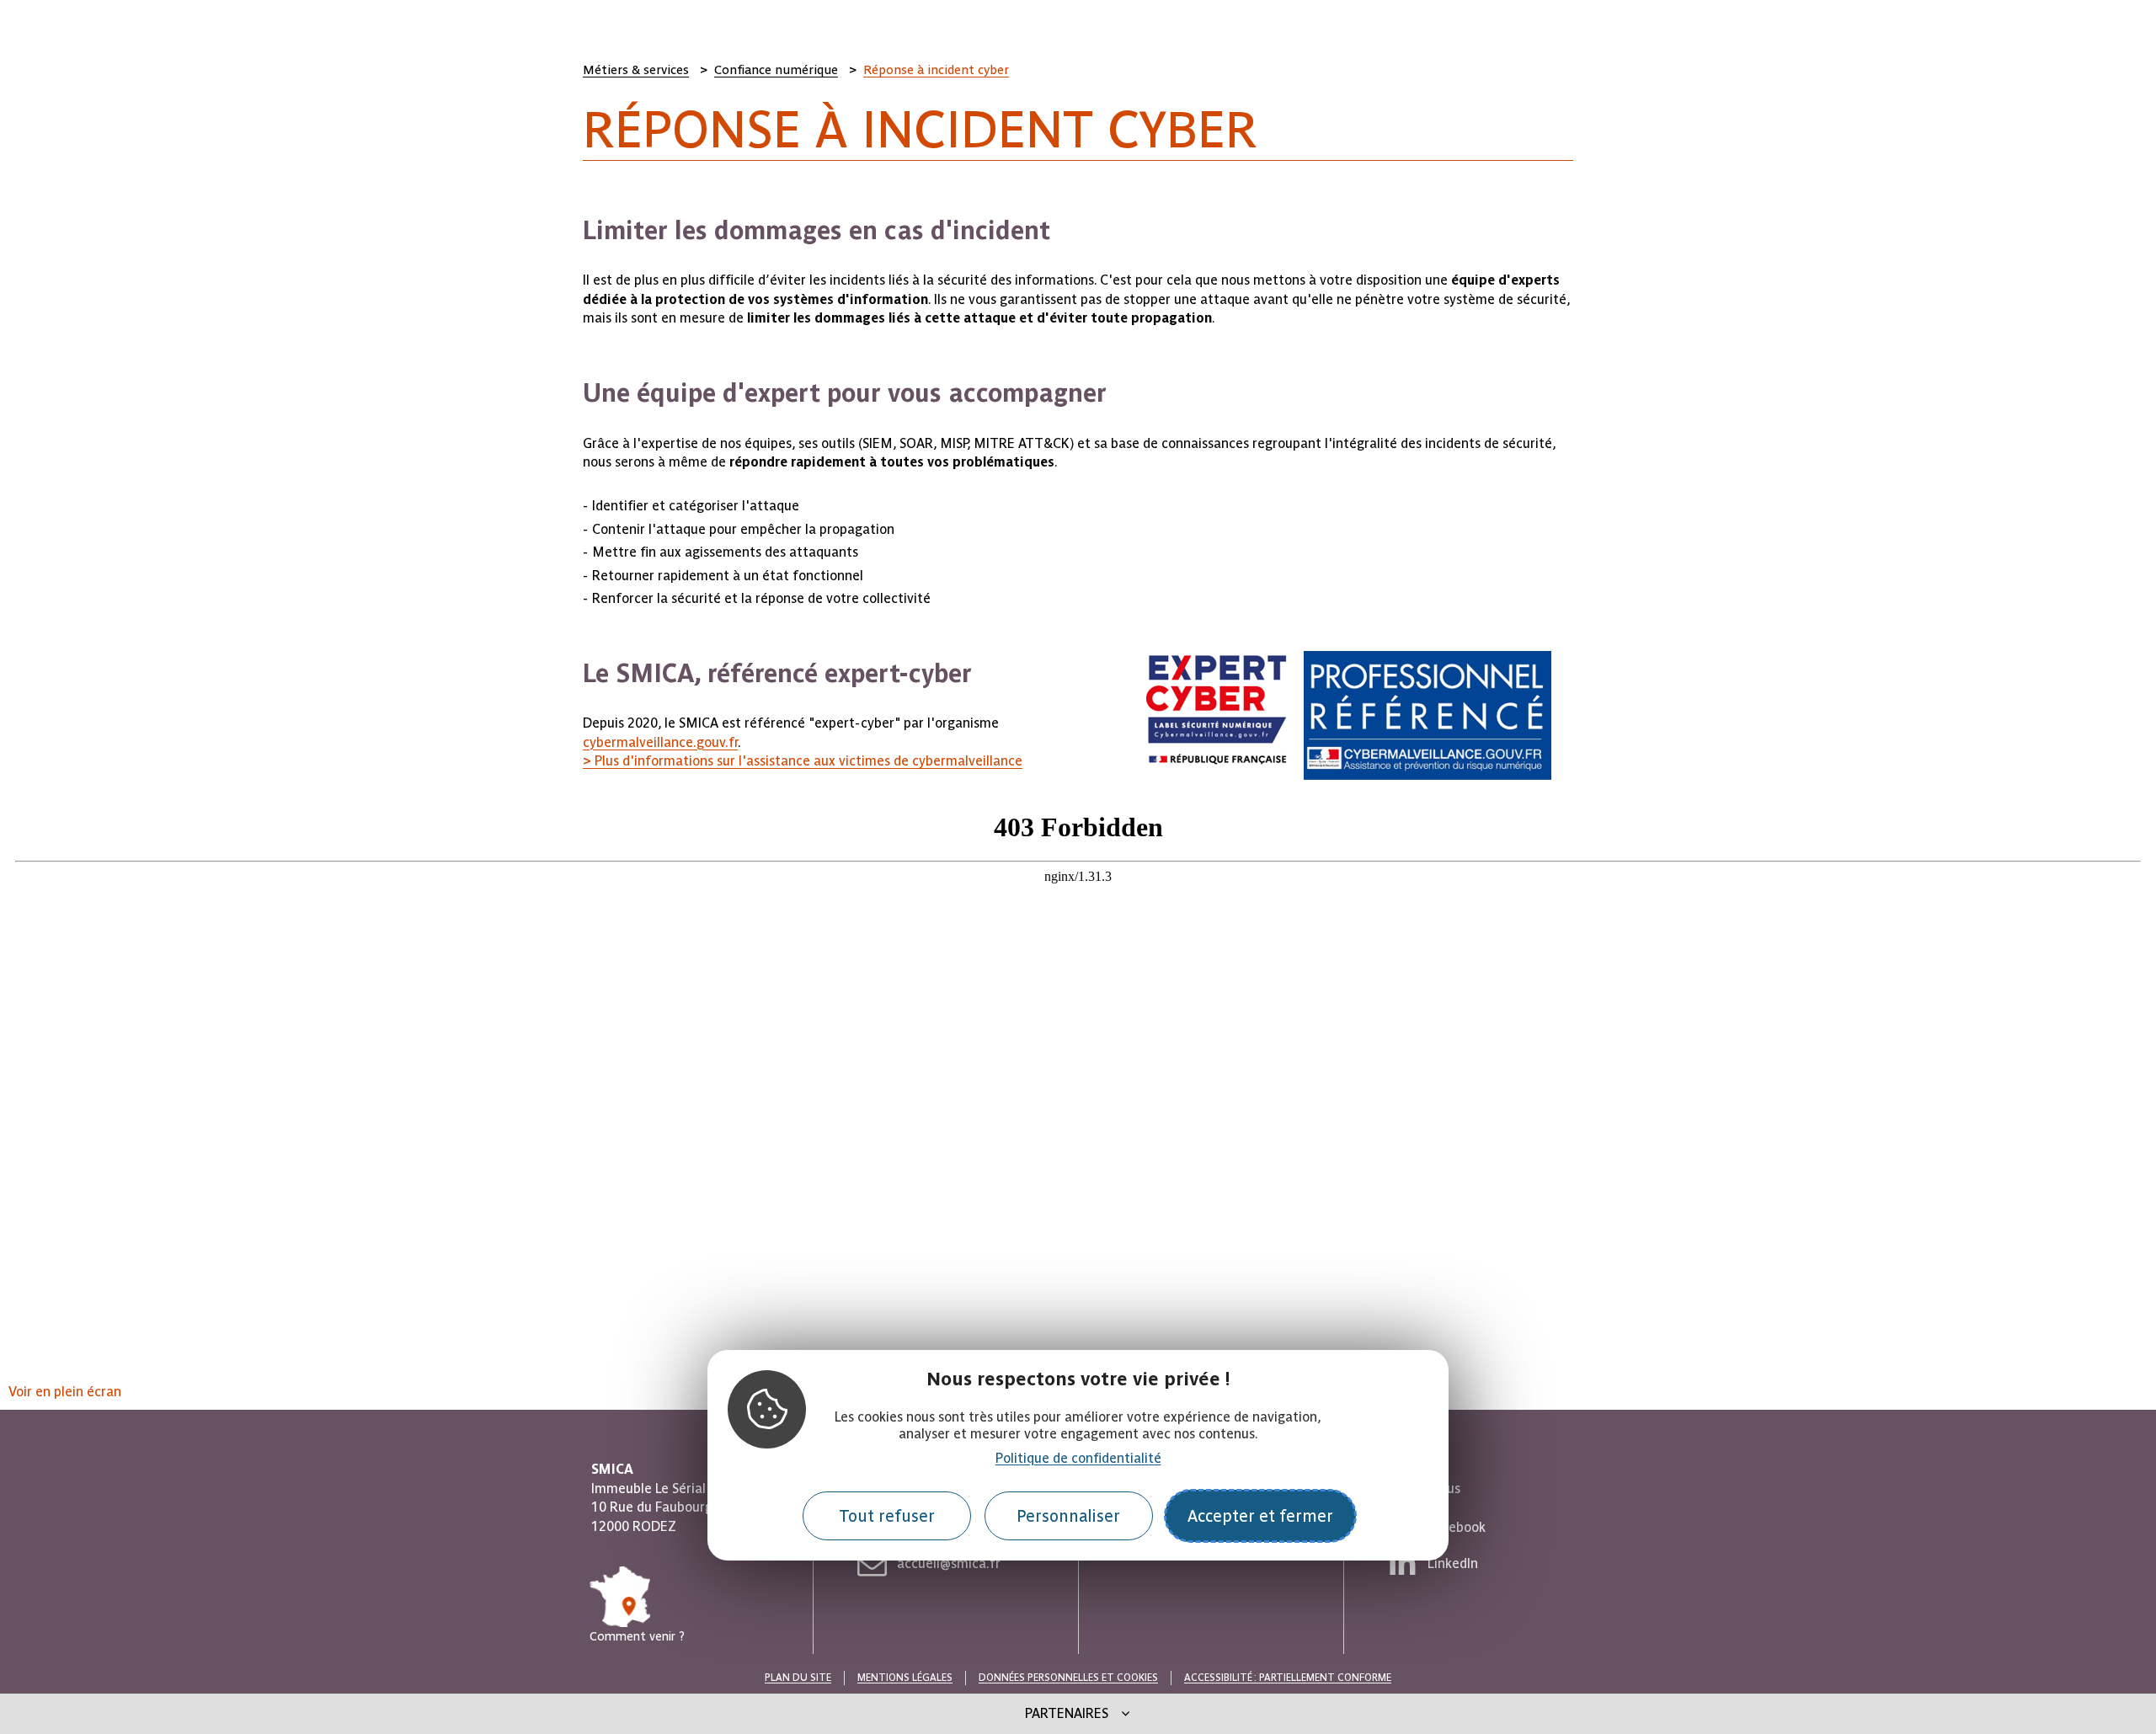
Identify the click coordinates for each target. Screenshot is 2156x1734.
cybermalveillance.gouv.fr (660, 742)
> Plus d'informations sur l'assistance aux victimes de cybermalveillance (803, 761)
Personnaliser (1068, 1516)
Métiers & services (636, 70)
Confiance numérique (776, 70)
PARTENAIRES (1067, 1713)
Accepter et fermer (1260, 1516)
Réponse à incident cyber (936, 70)
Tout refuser (887, 1516)
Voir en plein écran (65, 1392)
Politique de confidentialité (1078, 1458)
